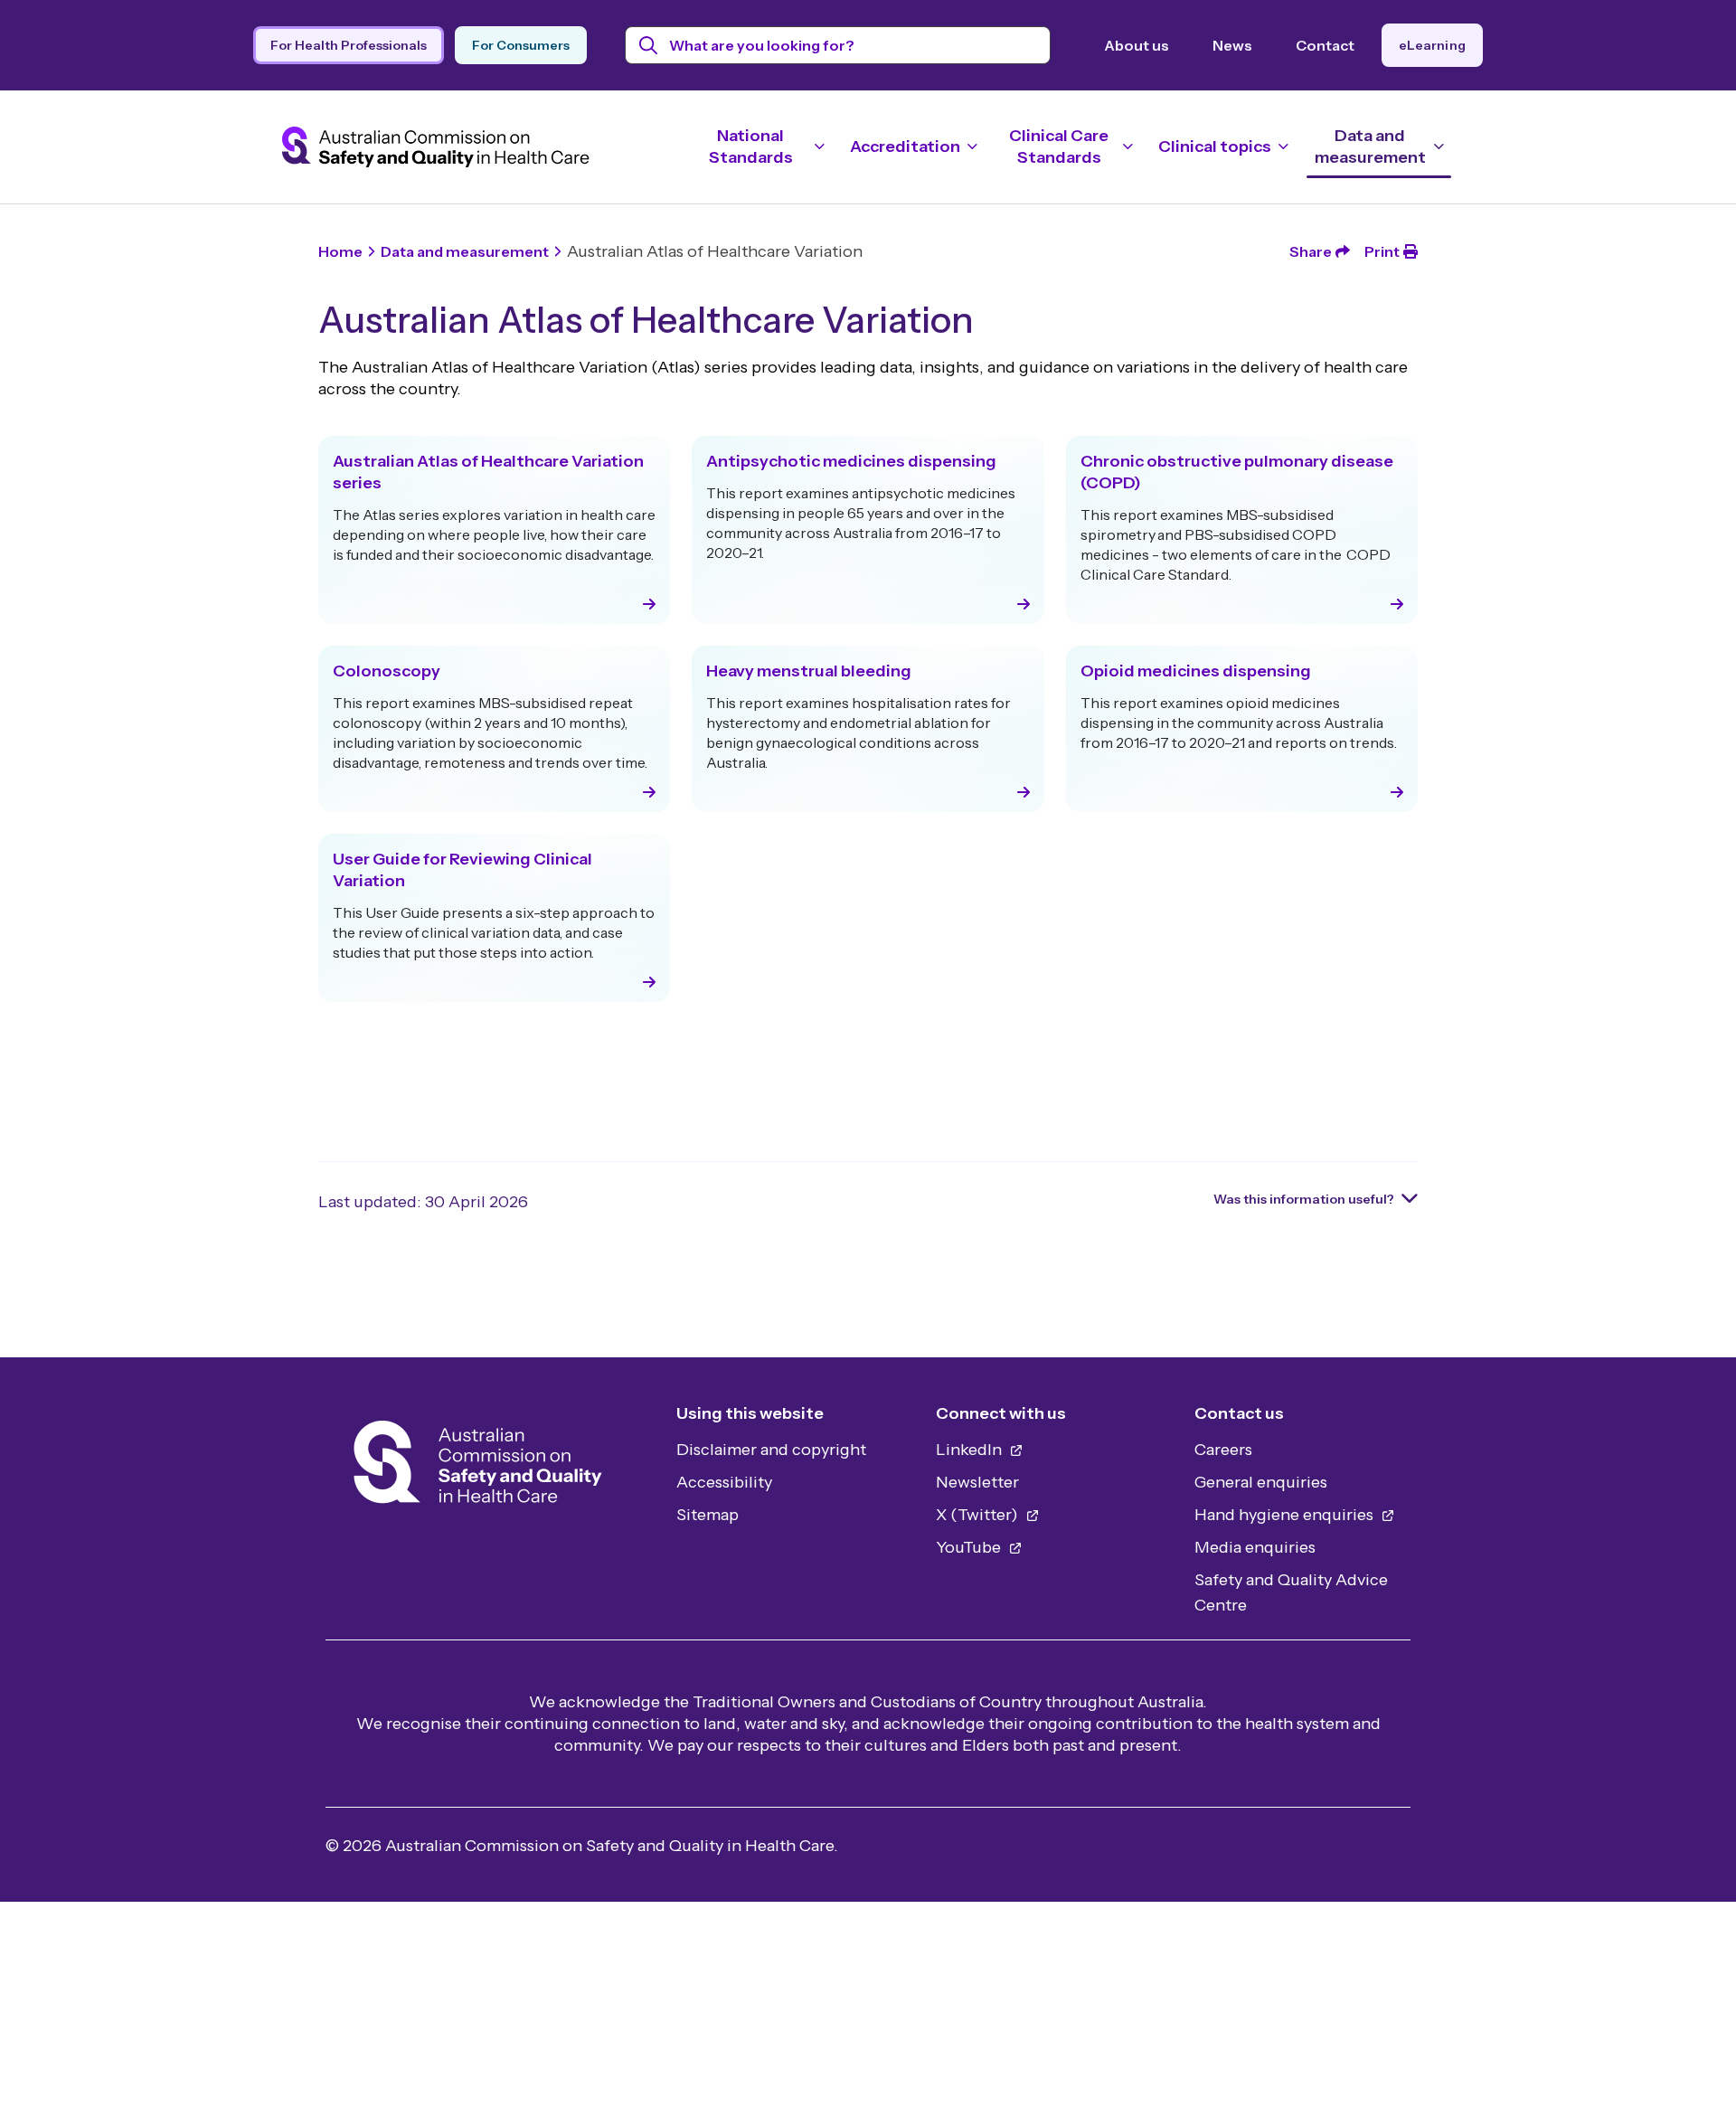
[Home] (478, 1467)
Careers (1223, 1450)
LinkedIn (971, 1450)
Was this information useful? (1304, 1199)
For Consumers (521, 45)
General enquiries (1261, 1482)
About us (1137, 45)
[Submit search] (649, 45)
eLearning (1432, 45)
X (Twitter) (979, 1515)
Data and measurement (465, 251)
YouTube (970, 1547)
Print (1382, 251)
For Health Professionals (349, 45)
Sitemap (708, 1515)
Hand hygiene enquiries (1286, 1515)
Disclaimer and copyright (771, 1450)
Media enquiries (1255, 1547)
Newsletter (977, 1482)
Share (1311, 251)
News (1232, 45)
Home (340, 251)
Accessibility (724, 1482)
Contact (1325, 45)
